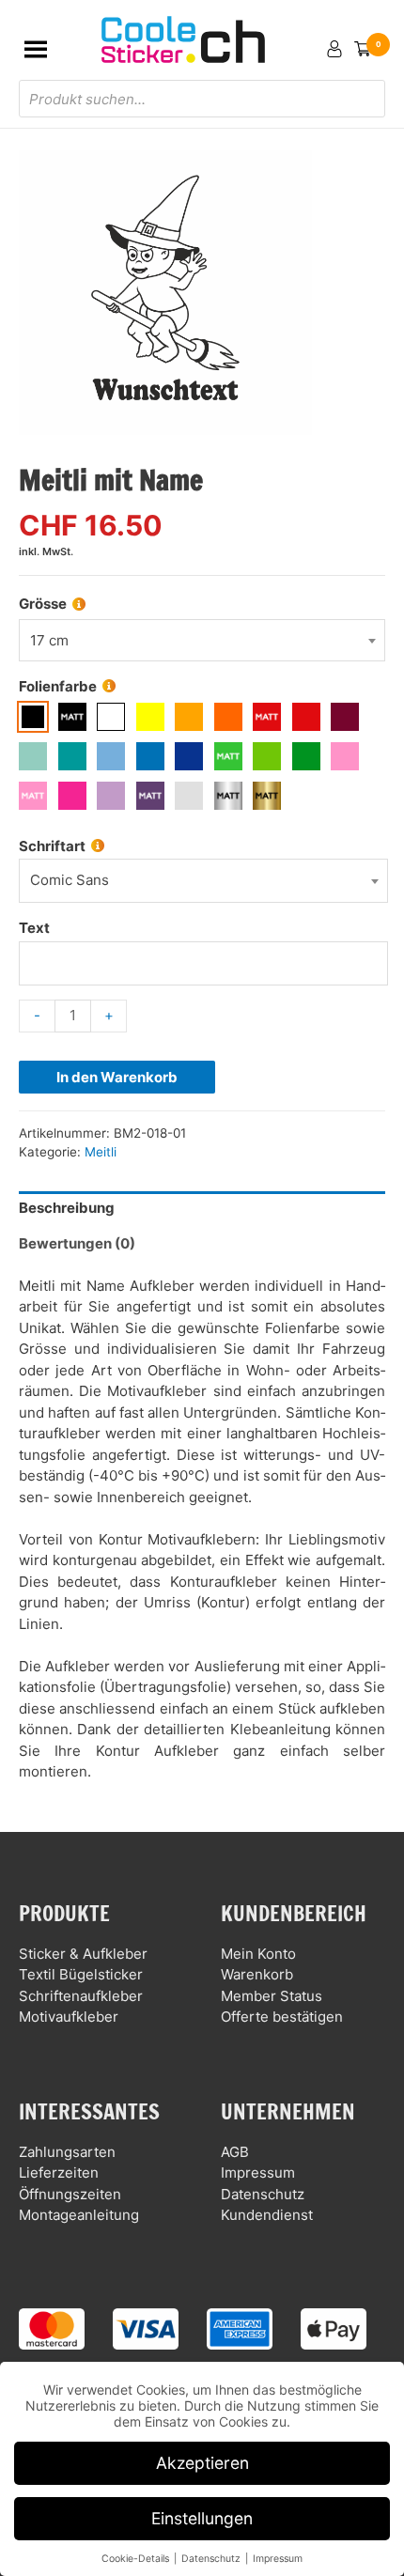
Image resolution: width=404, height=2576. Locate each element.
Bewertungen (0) (77, 1243)
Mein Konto (258, 1954)
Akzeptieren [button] (202, 2463)
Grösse (43, 604)
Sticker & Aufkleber (83, 1954)
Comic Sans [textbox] (70, 880)
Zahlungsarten (67, 2152)
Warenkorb (257, 1974)
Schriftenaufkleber (81, 1996)
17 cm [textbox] (49, 640)
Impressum (258, 2173)
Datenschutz (263, 2194)
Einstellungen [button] (202, 2518)
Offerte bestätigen (282, 2017)
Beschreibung (67, 1208)
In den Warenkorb (117, 1077)
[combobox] (202, 640)
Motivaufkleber (69, 2017)
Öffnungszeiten (70, 2194)
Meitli (101, 1152)
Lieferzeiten (59, 2173)
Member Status (272, 1996)
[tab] (202, 1209)
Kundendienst (267, 2215)
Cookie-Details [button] (137, 2559)
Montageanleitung (79, 2215)
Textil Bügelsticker (81, 1974)
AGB (235, 2152)
